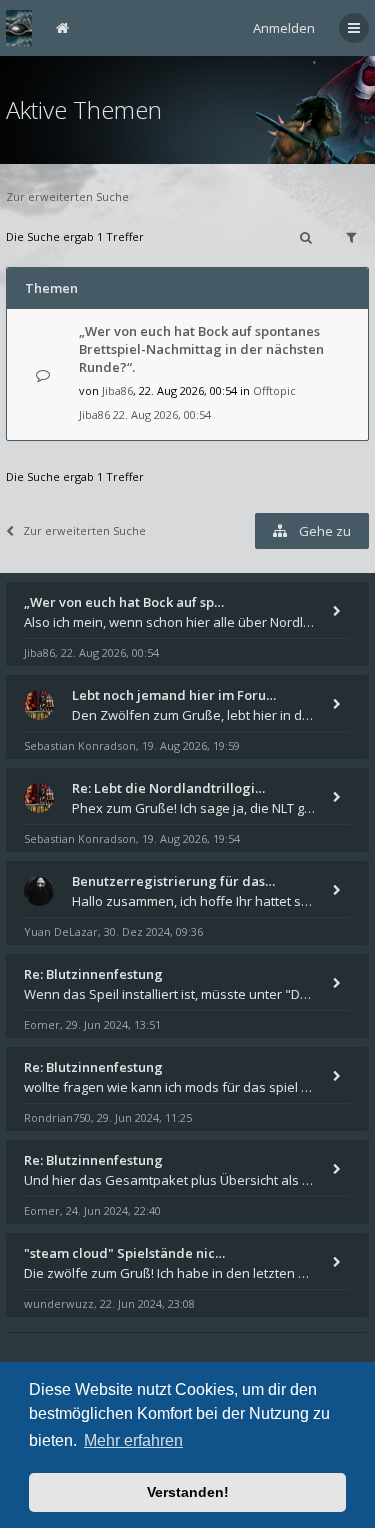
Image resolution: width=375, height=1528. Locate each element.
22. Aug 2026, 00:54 (162, 414)
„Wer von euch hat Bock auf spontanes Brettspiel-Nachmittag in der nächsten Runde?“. (201, 349)
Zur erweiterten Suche (67, 196)
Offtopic (274, 390)
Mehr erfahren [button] (133, 1440)
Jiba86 (117, 390)
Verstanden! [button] (188, 1492)
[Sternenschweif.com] (19, 28)
